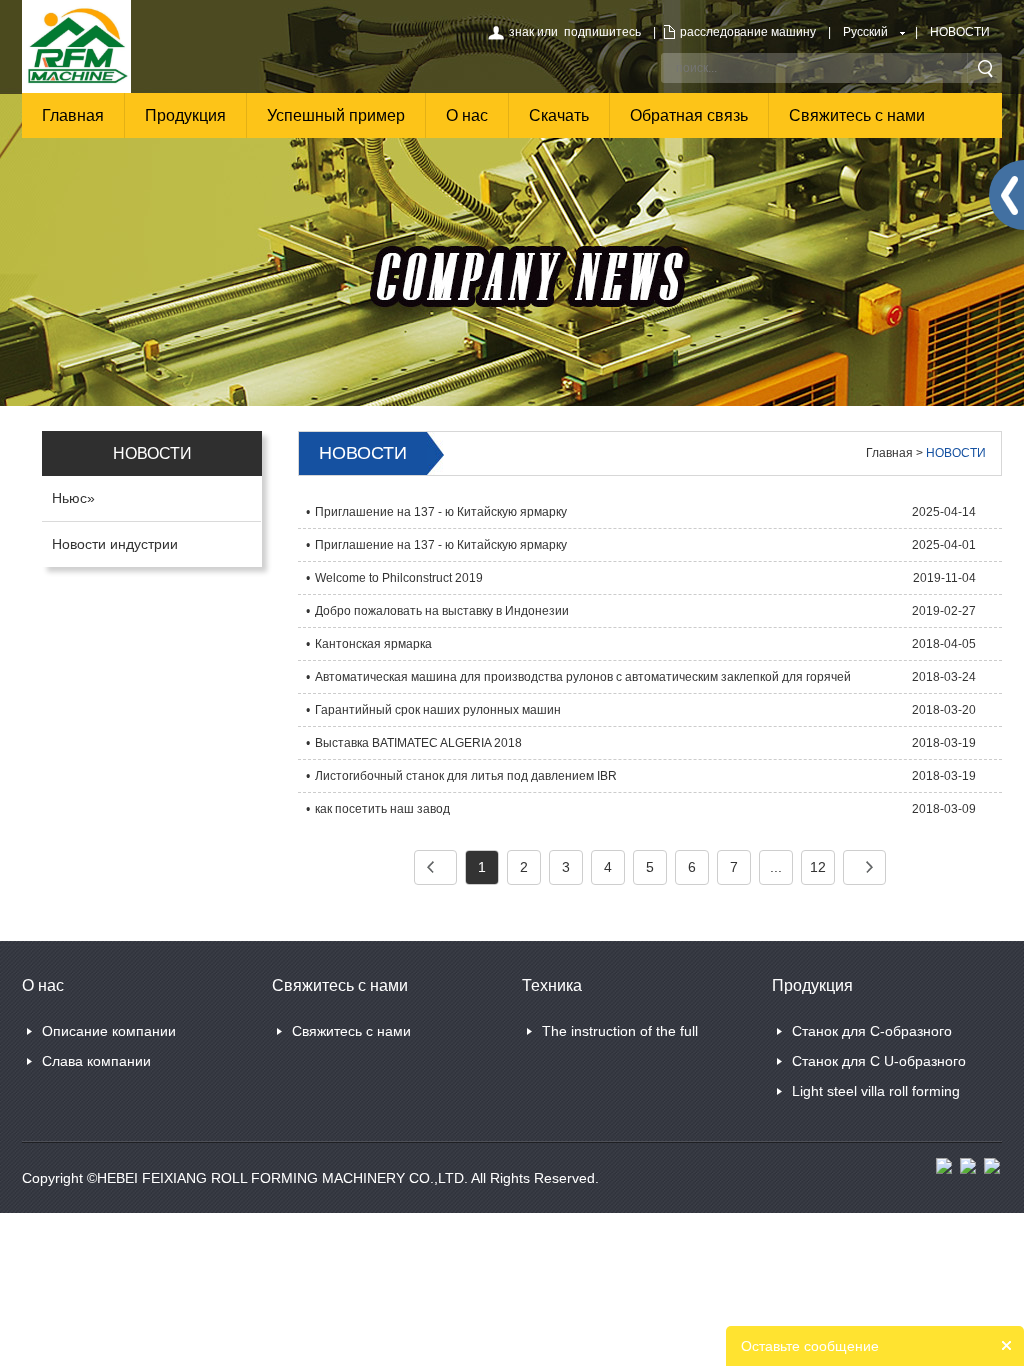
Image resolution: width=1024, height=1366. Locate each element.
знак (521, 32)
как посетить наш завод (382, 809)
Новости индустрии (115, 544)
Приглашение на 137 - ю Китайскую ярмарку (441, 512)
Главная (73, 115)
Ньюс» (73, 498)
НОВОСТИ (960, 32)
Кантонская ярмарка (373, 644)
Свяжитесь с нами (857, 115)
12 (818, 867)
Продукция (185, 115)
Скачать (559, 115)
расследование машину (748, 32)
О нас (467, 115)
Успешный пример (336, 115)
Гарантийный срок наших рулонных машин (438, 710)
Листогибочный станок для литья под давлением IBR (466, 776)
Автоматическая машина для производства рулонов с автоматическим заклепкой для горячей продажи (583, 681)
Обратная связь (689, 115)
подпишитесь (602, 32)
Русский (865, 32)
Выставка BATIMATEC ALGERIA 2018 (418, 743)
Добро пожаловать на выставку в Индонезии (442, 611)
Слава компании (96, 1061)
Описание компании (109, 1031)
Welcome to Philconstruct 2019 (399, 578)
